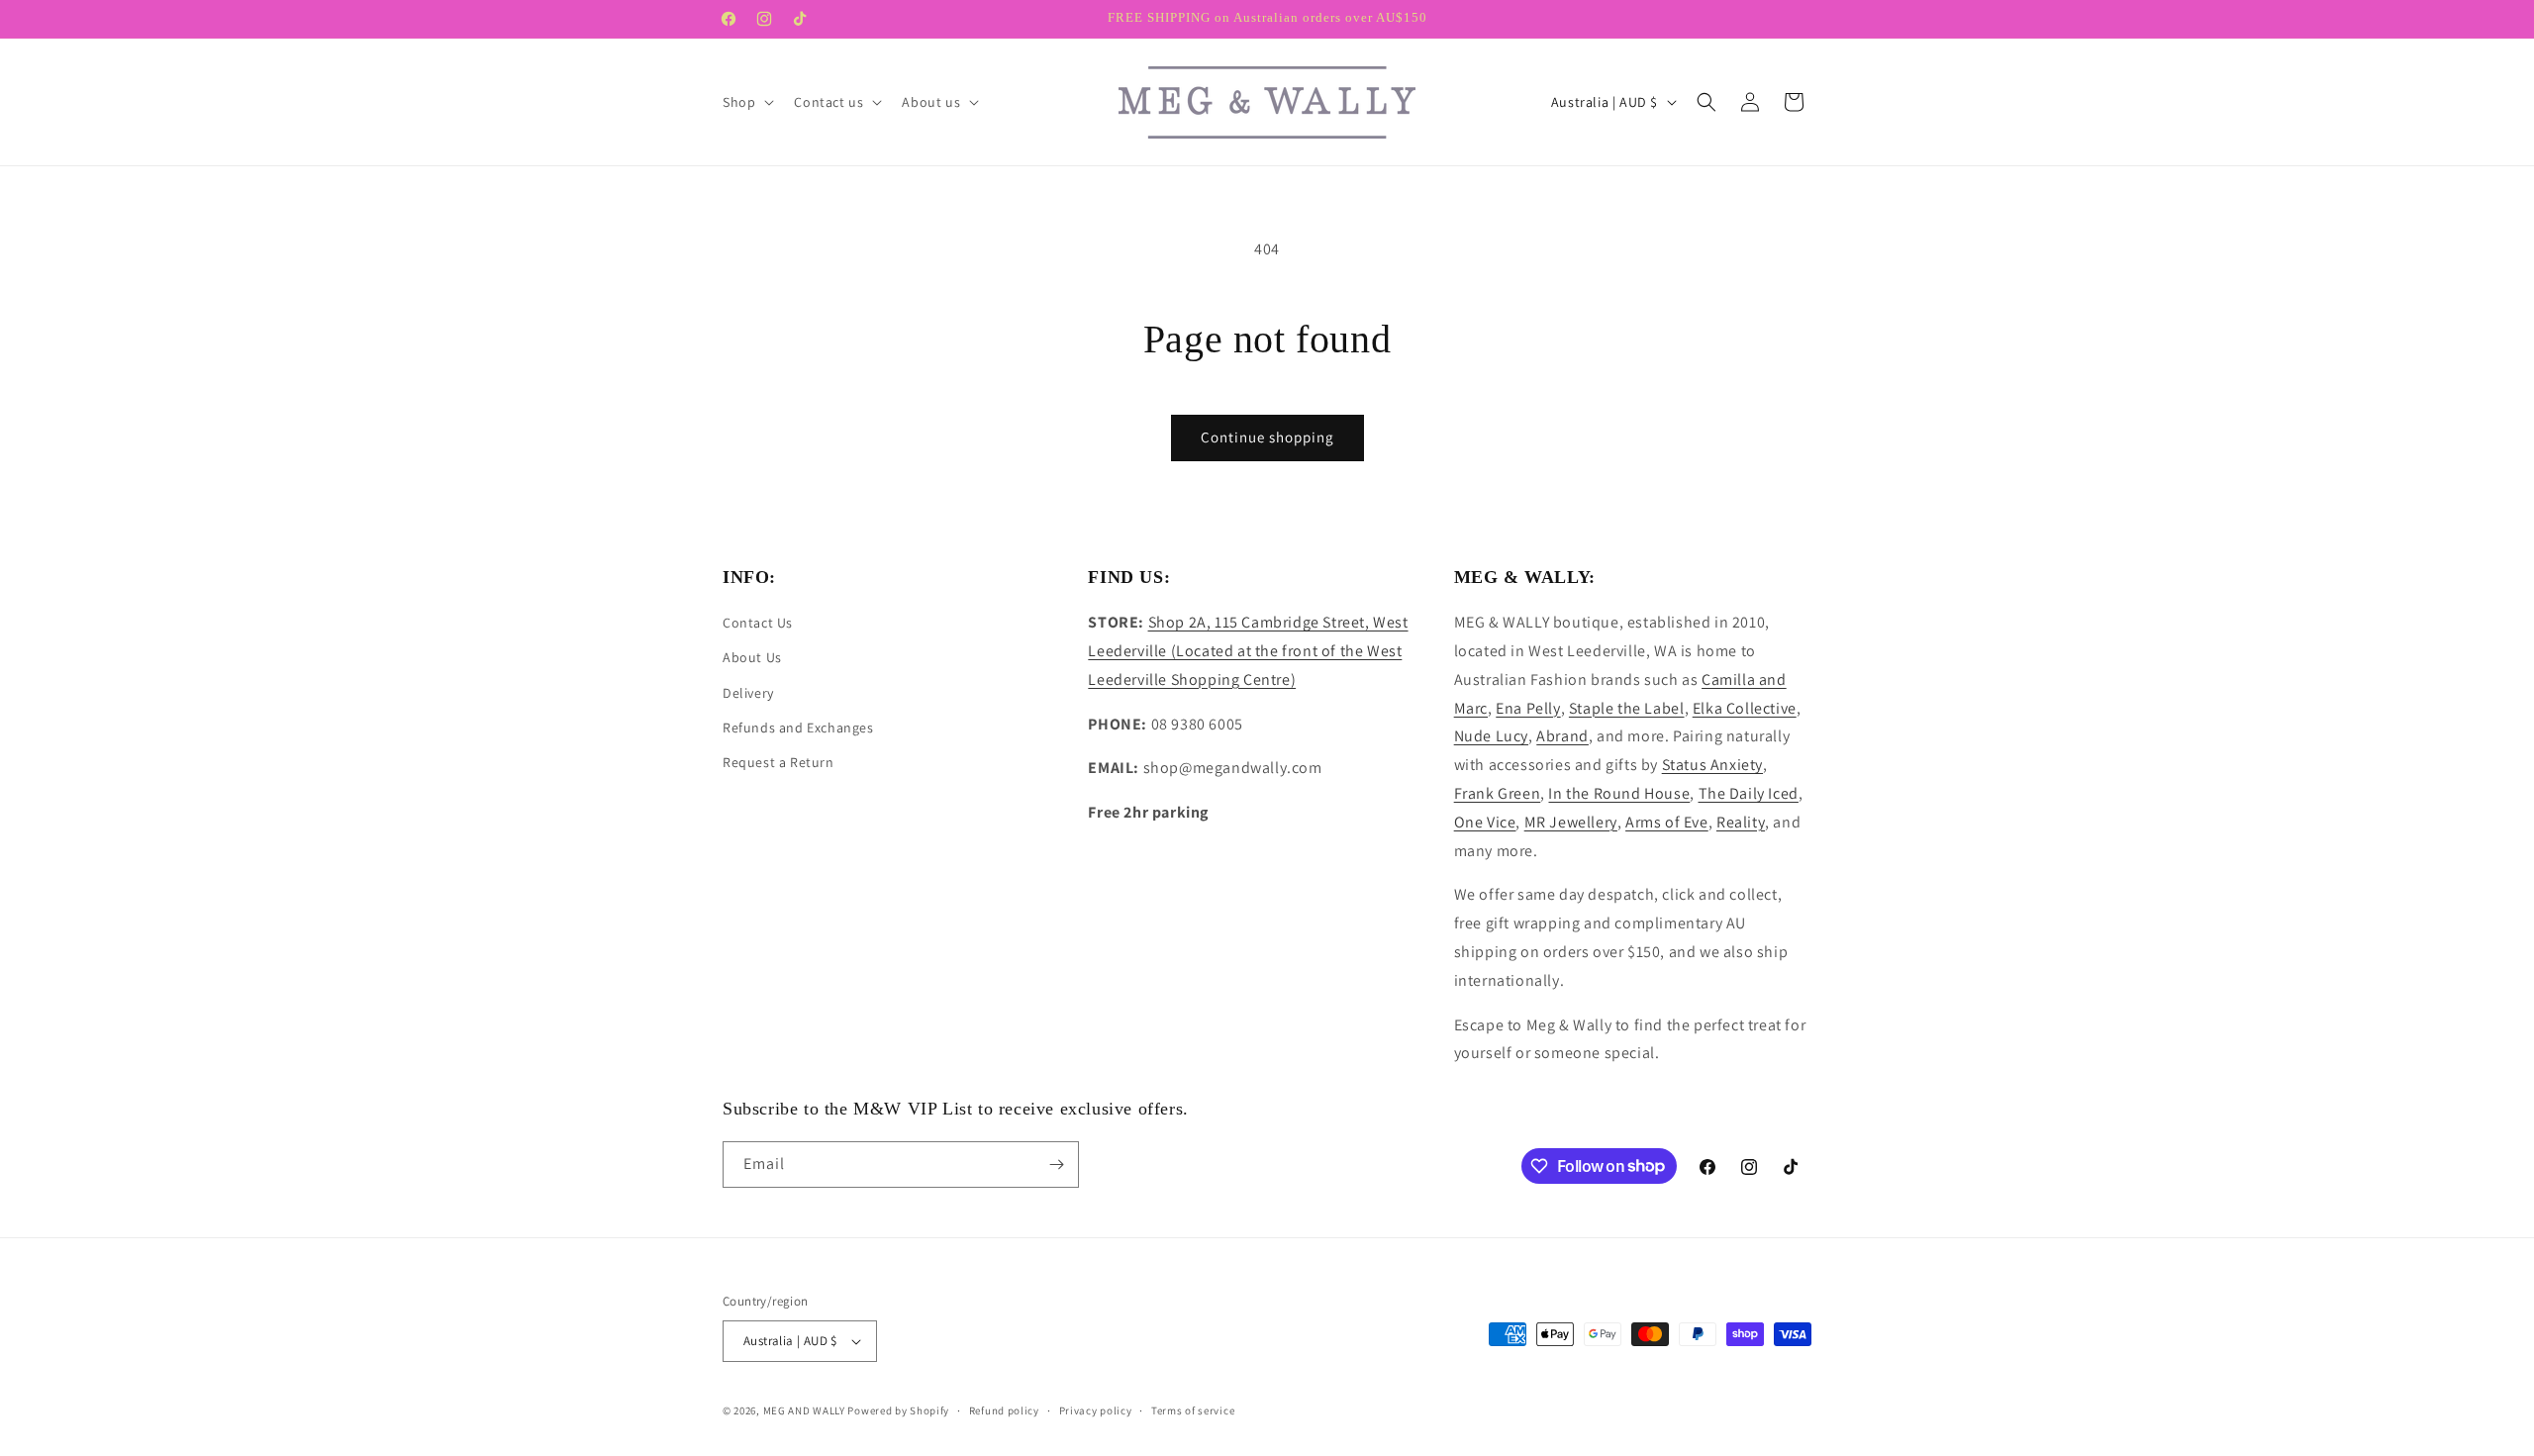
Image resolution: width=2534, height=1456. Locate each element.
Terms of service (1193, 1410)
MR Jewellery (1571, 822)
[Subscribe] (1056, 1165)
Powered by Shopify (898, 1410)
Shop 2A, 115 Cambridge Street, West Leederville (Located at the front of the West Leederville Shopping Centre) (1248, 651)
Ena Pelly (1528, 708)
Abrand (1562, 736)
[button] (746, 102)
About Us (752, 657)
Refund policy (1004, 1410)
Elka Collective (1745, 708)
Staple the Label (1627, 708)
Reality (1741, 822)
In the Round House (1619, 793)
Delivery (748, 693)
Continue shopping (1267, 437)
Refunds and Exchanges (798, 728)
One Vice (1485, 822)
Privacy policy (1096, 1410)
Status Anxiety (1712, 765)
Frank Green (1498, 793)
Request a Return (779, 762)
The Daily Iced (1749, 793)
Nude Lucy (1491, 736)
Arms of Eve (1667, 822)
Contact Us (758, 623)
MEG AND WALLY (804, 1410)
